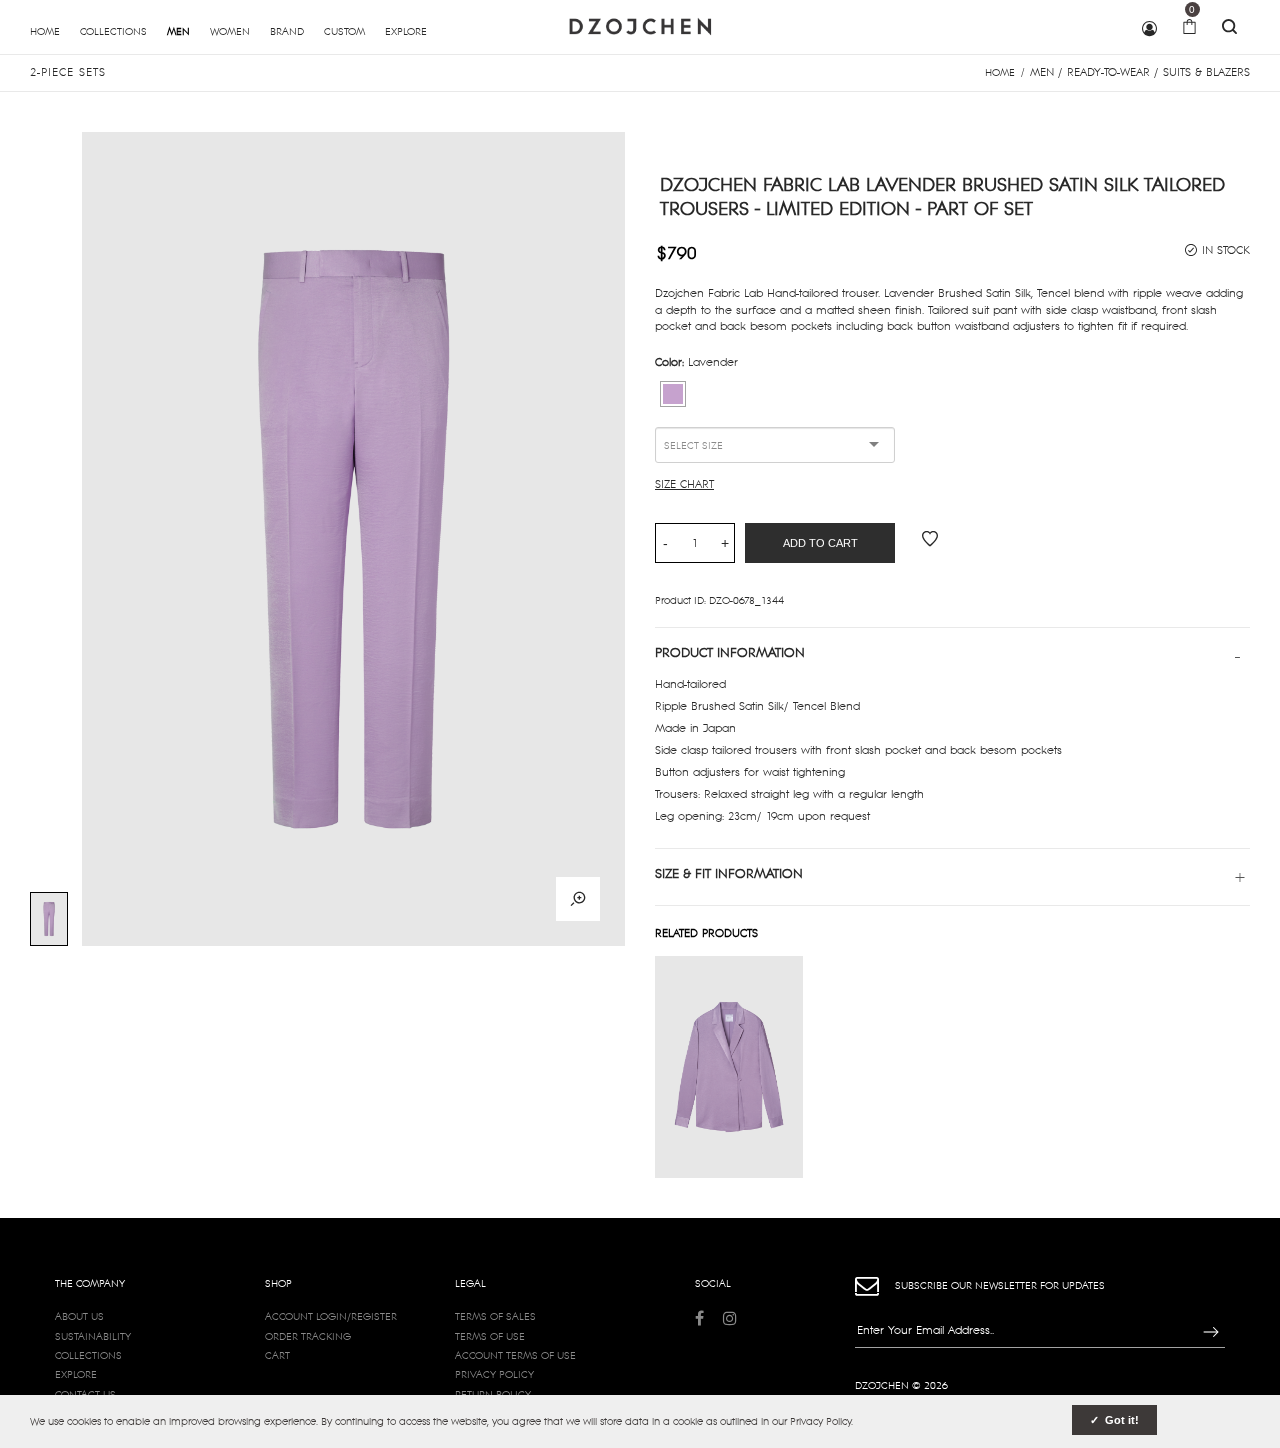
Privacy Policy (494, 1374)
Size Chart (684, 484)
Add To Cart (820, 543)
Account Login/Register (331, 1316)
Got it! (1120, 1420)
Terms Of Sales (495, 1316)
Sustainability (93, 1336)
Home (1000, 72)
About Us (79, 1316)
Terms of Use (490, 1336)
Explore (76, 1374)
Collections (88, 1355)
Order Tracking (308, 1336)
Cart (277, 1355)
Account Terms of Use (515, 1355)
